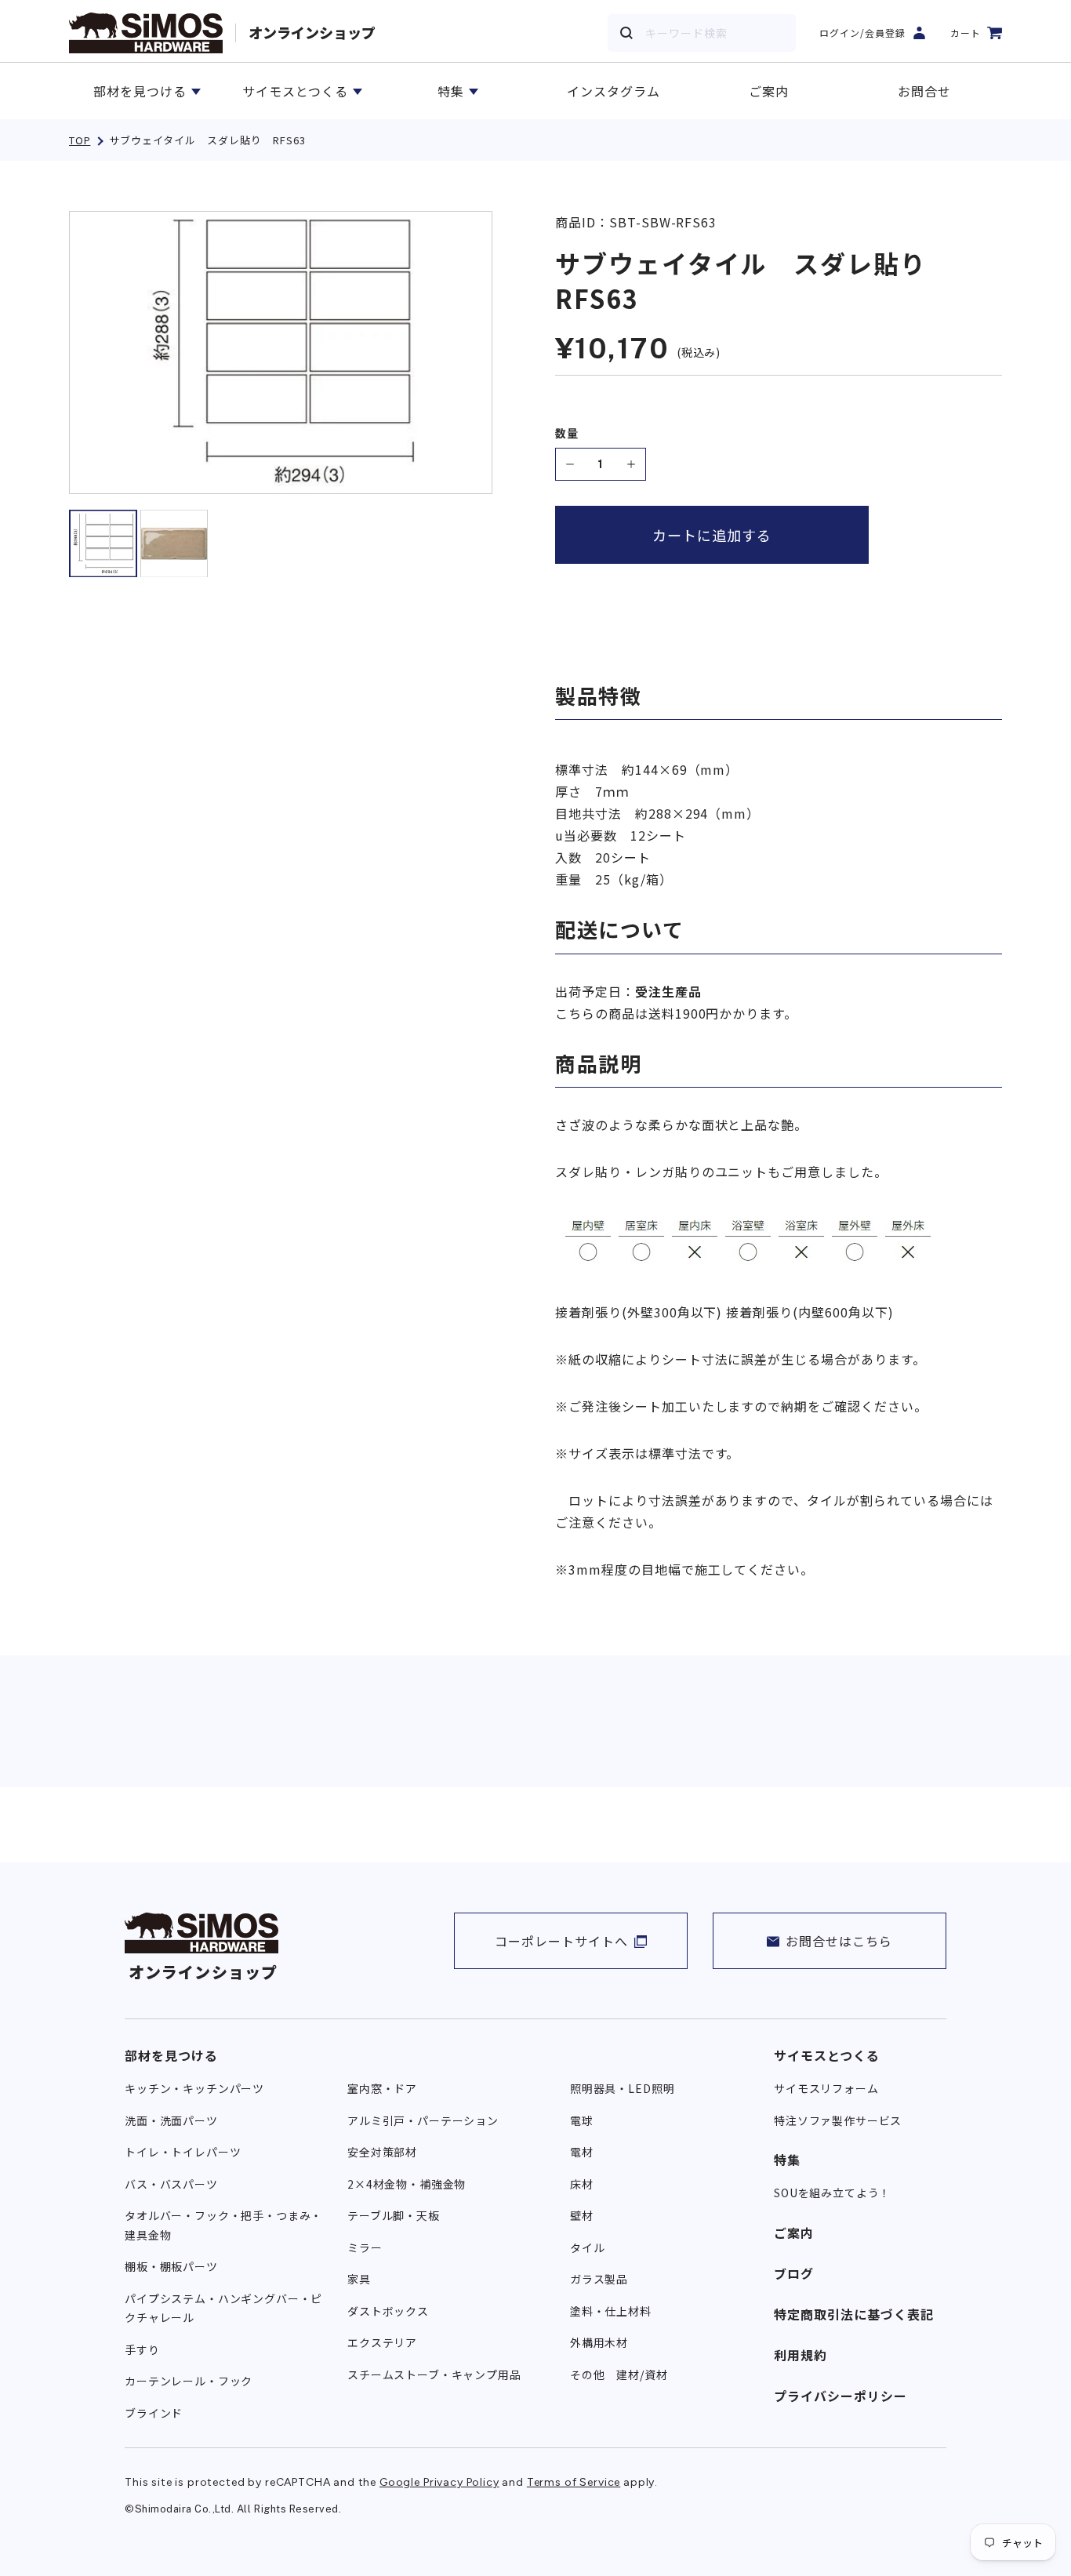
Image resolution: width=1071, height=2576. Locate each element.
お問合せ (924, 91)
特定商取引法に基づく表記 (854, 2314)
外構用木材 (599, 2342)
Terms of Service (574, 2482)
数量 (567, 433)
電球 (582, 2120)
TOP (80, 140)
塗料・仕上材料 (611, 2311)
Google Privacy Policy (439, 2482)
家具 (359, 2279)
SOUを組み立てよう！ (832, 2193)
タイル (588, 2247)
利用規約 (801, 2355)
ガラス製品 (599, 2279)
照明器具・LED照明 (622, 2088)
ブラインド (154, 2413)
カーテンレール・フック (189, 2381)
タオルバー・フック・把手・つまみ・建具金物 (223, 2225)
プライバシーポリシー (840, 2396)
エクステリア (382, 2342)
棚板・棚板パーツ (171, 2266)
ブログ (794, 2273)
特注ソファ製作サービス (838, 2120)
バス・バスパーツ (171, 2184)
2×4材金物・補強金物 (407, 2184)
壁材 (582, 2215)
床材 (582, 2184)
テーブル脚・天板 (394, 2215)
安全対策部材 (382, 2152)
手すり (142, 2349)
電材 (582, 2152)
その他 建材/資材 (619, 2374)
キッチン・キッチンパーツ (194, 2088)
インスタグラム (614, 91)
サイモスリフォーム (826, 2088)
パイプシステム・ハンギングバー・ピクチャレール (223, 2308)
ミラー (365, 2247)
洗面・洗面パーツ (171, 2120)
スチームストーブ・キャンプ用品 (434, 2374)
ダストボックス (388, 2311)
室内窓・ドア (382, 2088)
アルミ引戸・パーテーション (423, 2120)
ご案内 (769, 91)
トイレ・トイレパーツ (183, 2152)
